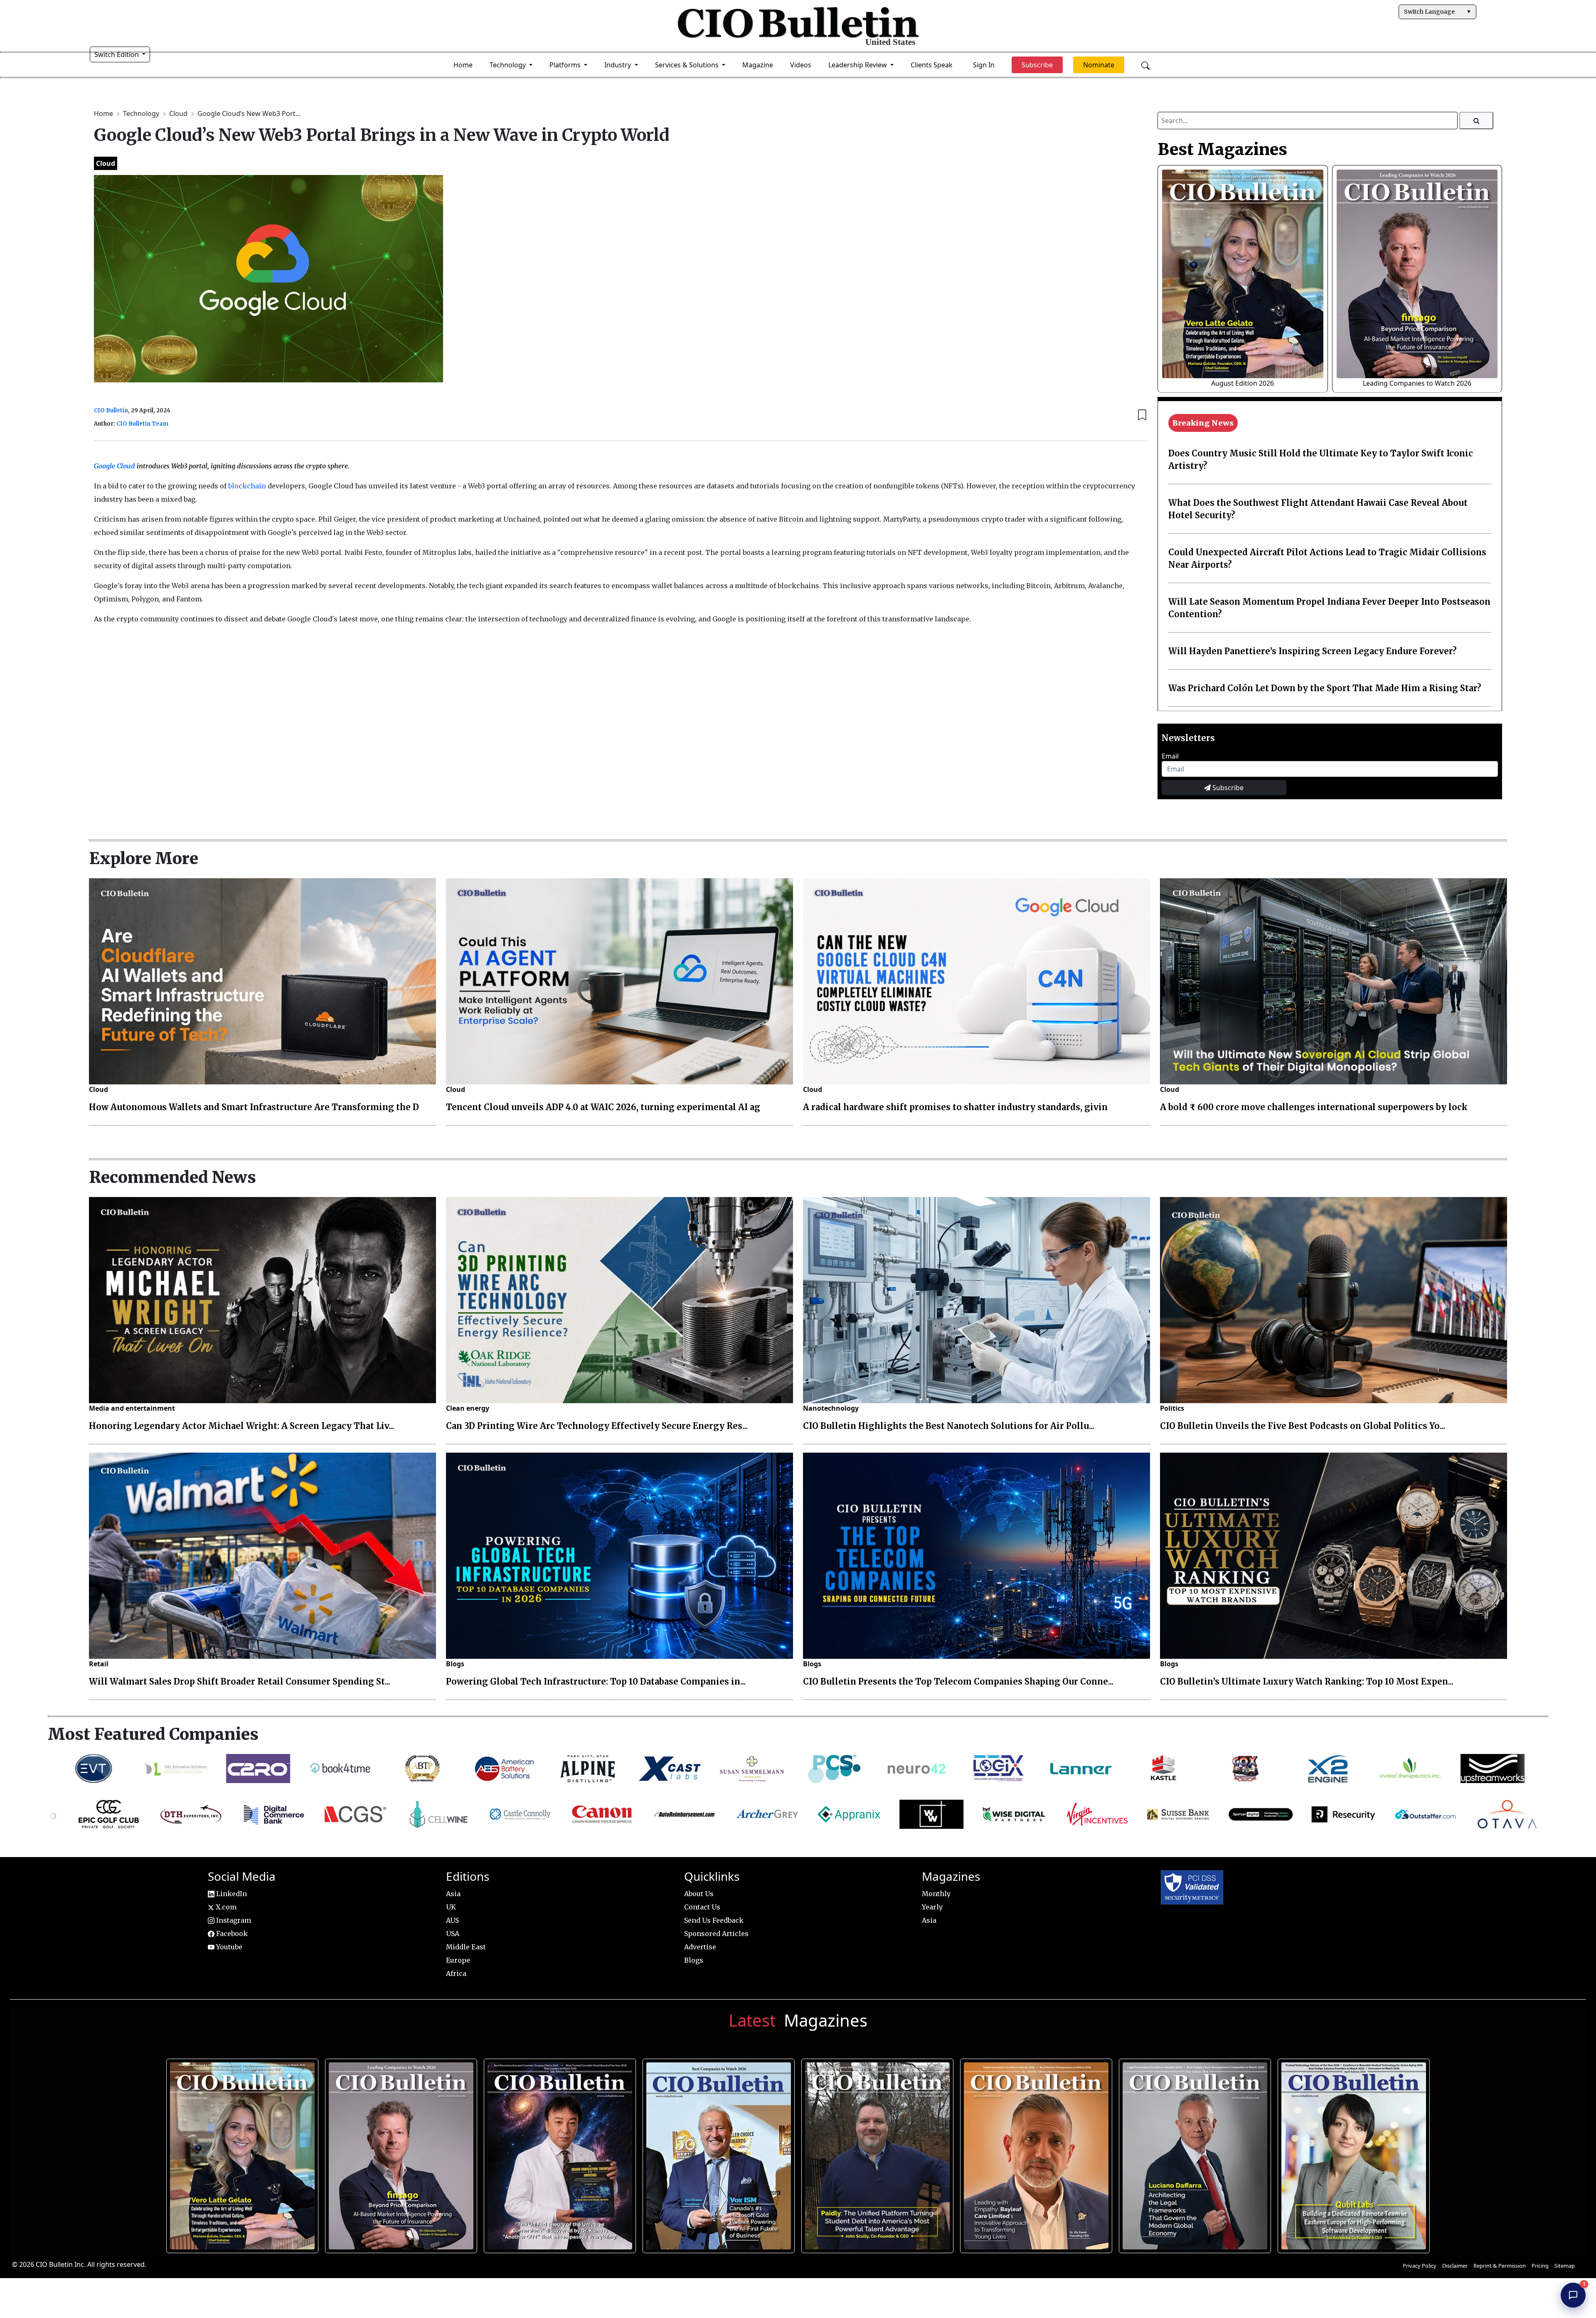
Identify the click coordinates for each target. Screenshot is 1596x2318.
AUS (452, 1920)
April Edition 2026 (1351, 2152)
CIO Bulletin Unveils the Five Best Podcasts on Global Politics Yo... (1303, 1426)
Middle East (466, 1947)
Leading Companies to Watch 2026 (1417, 383)
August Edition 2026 (1243, 383)
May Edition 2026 (1192, 2152)
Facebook (231, 1934)
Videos (801, 65)
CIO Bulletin (111, 410)
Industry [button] (618, 65)
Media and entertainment (132, 1408)
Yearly (932, 1907)
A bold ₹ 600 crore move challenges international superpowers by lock (1314, 1107)
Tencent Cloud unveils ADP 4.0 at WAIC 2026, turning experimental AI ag (603, 1107)
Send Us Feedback (714, 1920)
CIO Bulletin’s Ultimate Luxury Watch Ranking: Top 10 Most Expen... (1307, 1681)
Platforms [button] (566, 65)
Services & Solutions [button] (688, 65)
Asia (453, 1894)
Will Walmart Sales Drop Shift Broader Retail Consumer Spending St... (240, 1681)
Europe (458, 1960)
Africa (456, 1973)
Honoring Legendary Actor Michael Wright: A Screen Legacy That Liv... (241, 1426)
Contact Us (702, 1907)
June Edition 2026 (874, 2152)
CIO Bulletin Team (142, 424)
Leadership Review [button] (858, 65)
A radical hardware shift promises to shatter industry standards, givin (955, 1107)
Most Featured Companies (153, 1734)
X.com (225, 1907)
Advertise (700, 1947)
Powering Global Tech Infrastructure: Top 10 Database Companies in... (596, 1681)
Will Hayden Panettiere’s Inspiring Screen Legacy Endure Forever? (1313, 651)
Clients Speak (932, 65)
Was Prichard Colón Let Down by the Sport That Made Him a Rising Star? (1325, 688)
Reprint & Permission (1500, 2266)
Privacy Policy (1420, 2266)
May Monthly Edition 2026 (1033, 2152)
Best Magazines (1222, 149)
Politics (1172, 1408)
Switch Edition (117, 54)
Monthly (936, 1894)
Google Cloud (115, 466)
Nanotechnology (831, 1408)
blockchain (247, 486)
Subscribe (1227, 788)
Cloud (179, 113)
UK (451, 1907)
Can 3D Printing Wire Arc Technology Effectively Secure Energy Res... (597, 1426)
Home (463, 65)
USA (453, 1934)
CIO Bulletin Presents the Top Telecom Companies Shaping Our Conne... (958, 1681)
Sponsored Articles (716, 1934)
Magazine (758, 65)
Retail (99, 1664)
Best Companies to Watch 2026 (716, 2152)
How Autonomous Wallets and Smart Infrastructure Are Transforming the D (254, 1107)
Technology (142, 113)
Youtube (228, 1947)
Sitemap (1565, 2266)
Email (1170, 756)
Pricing (1540, 2266)
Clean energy (468, 1408)
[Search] (1477, 121)
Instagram (233, 1920)
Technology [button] (509, 65)
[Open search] (1145, 65)
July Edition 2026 (557, 2152)
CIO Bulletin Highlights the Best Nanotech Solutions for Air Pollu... (949, 1426)
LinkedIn (231, 1894)
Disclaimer (1455, 2266)
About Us (699, 1894)
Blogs (455, 1664)
